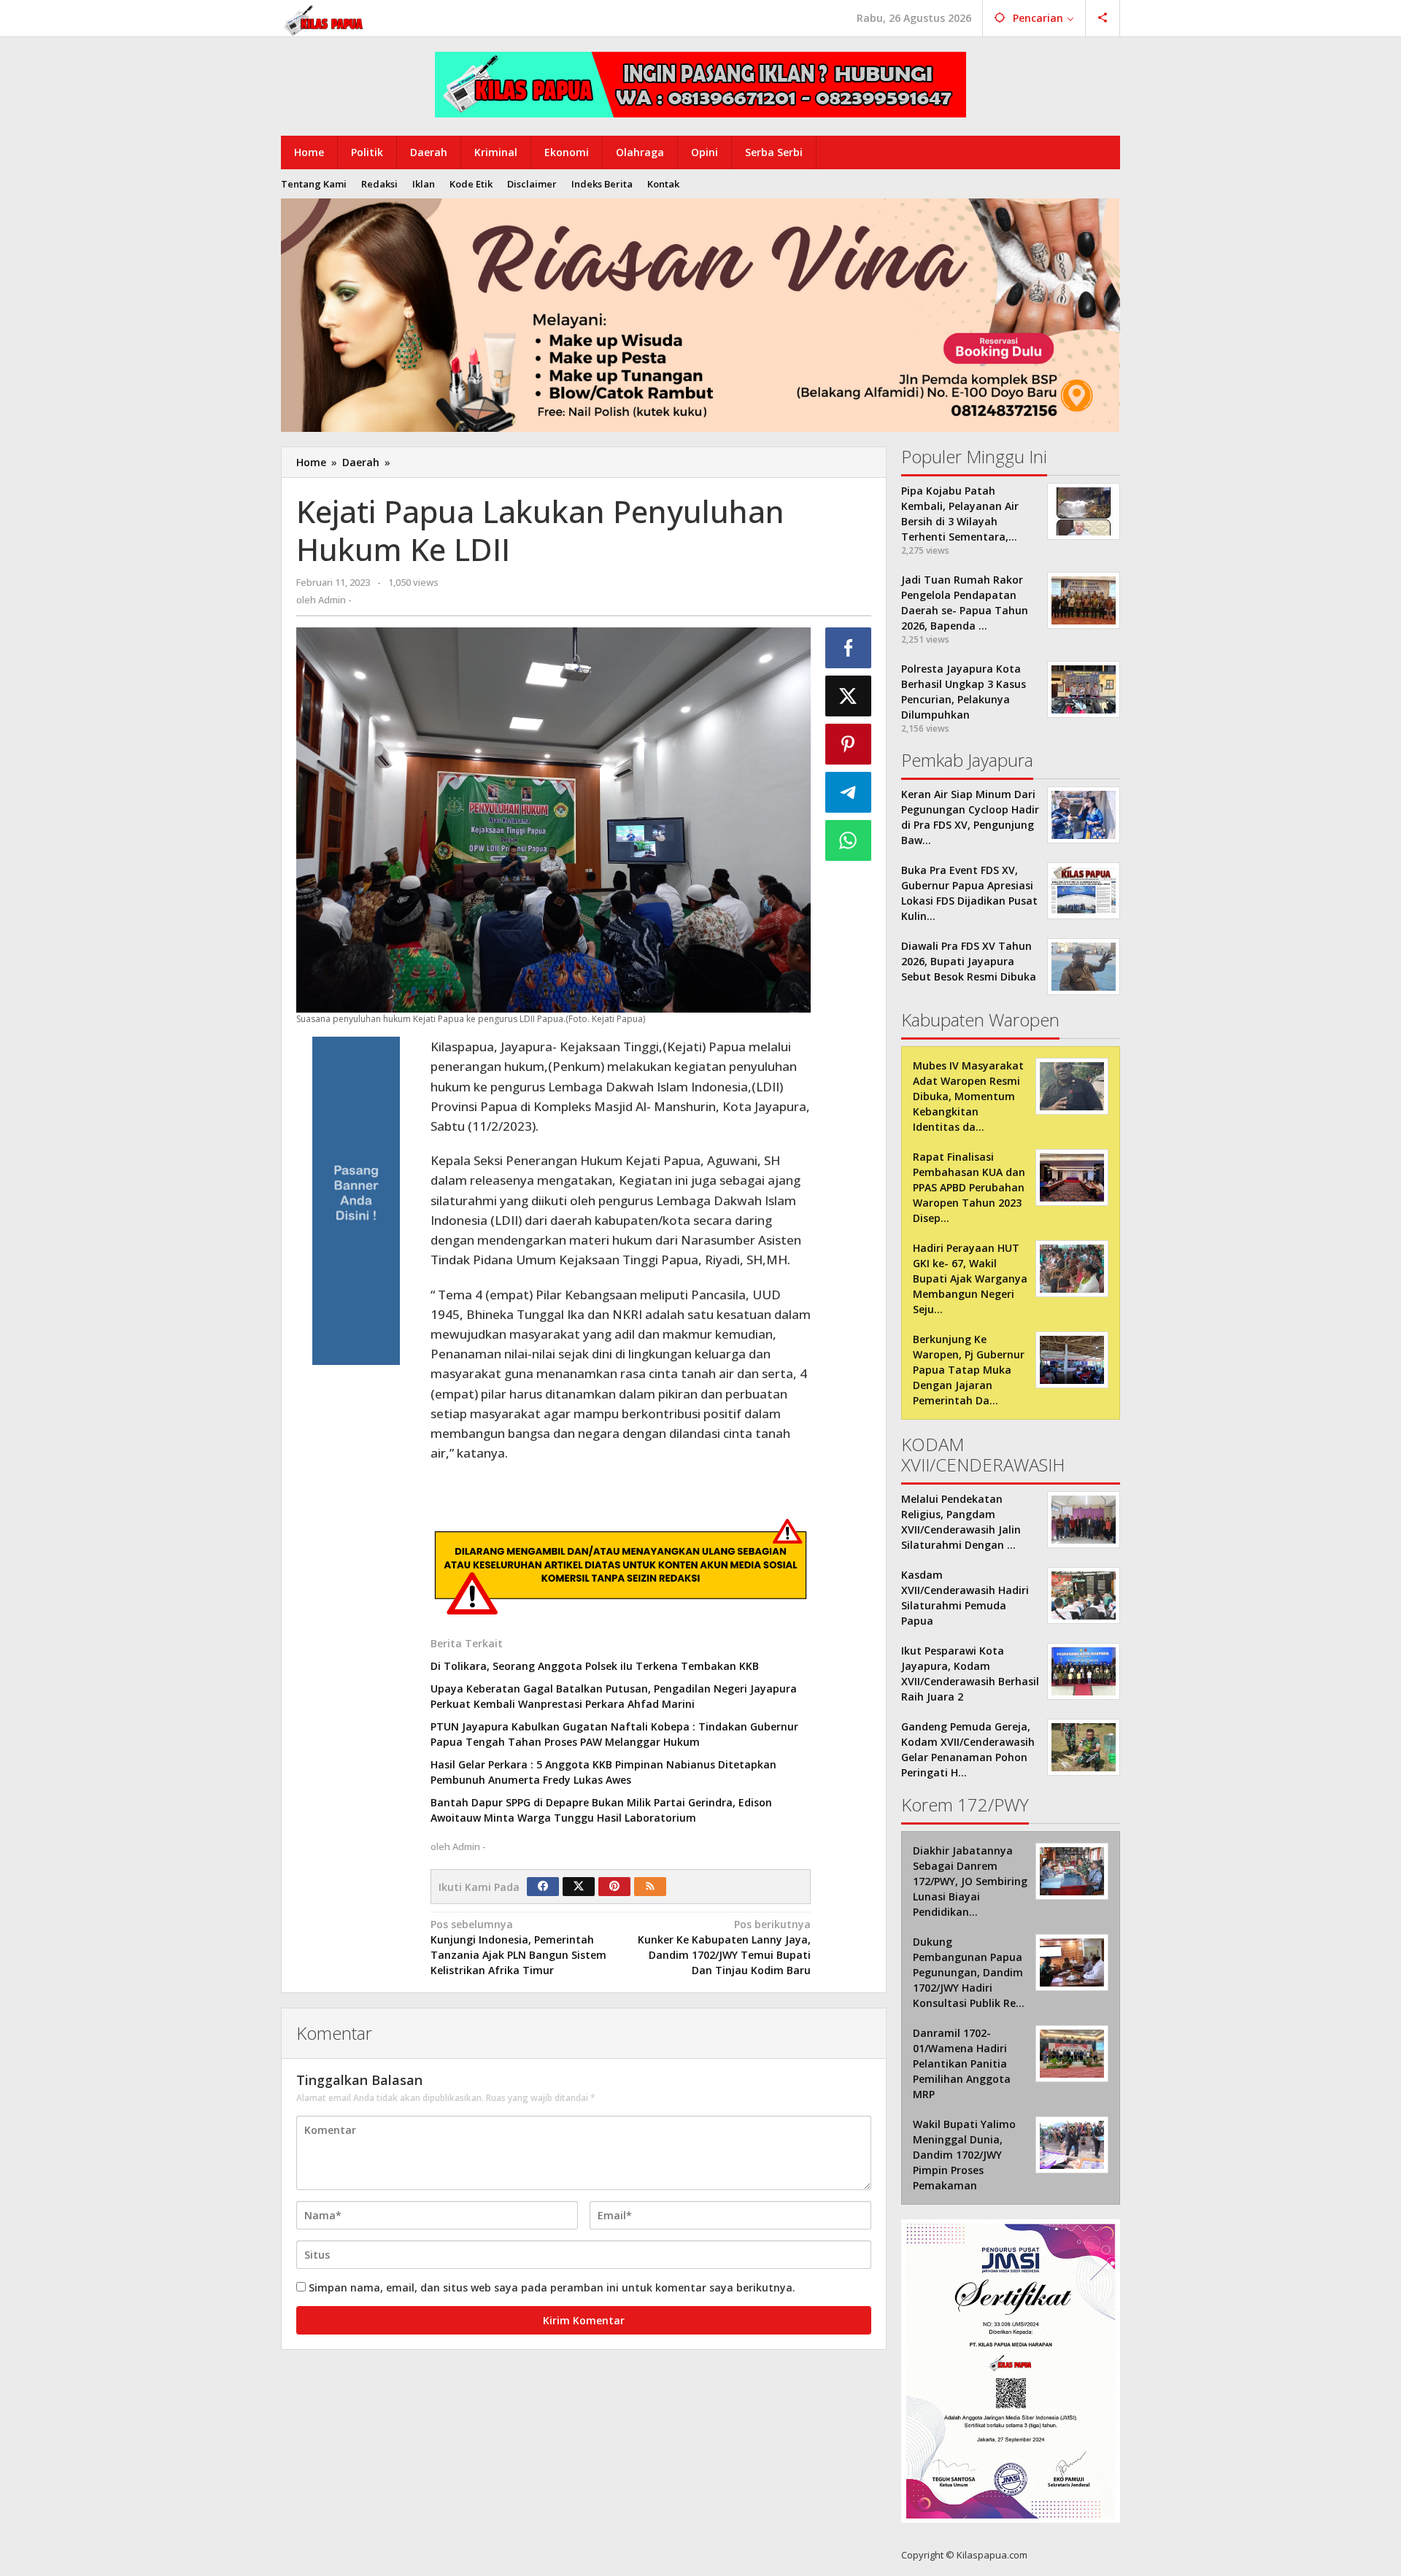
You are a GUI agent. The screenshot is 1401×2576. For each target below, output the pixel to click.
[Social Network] (1103, 18)
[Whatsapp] (849, 840)
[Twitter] (579, 1887)
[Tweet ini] (849, 696)
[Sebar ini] (849, 648)
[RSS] (650, 1887)
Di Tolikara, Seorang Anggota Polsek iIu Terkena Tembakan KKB (595, 1666)
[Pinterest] (614, 1887)
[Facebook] (543, 1887)
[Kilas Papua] (325, 19)
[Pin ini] (849, 744)
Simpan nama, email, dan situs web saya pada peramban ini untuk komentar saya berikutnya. (552, 2287)
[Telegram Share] (849, 792)
